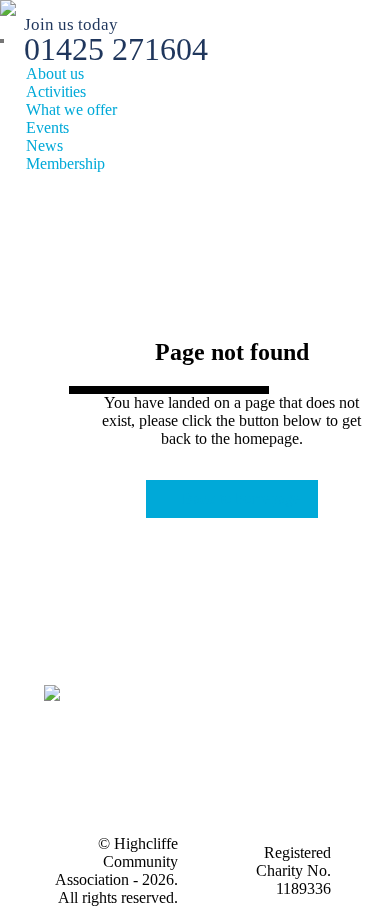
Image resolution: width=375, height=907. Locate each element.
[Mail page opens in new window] (142, 790)
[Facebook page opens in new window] (142, 760)
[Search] (2, 41)
